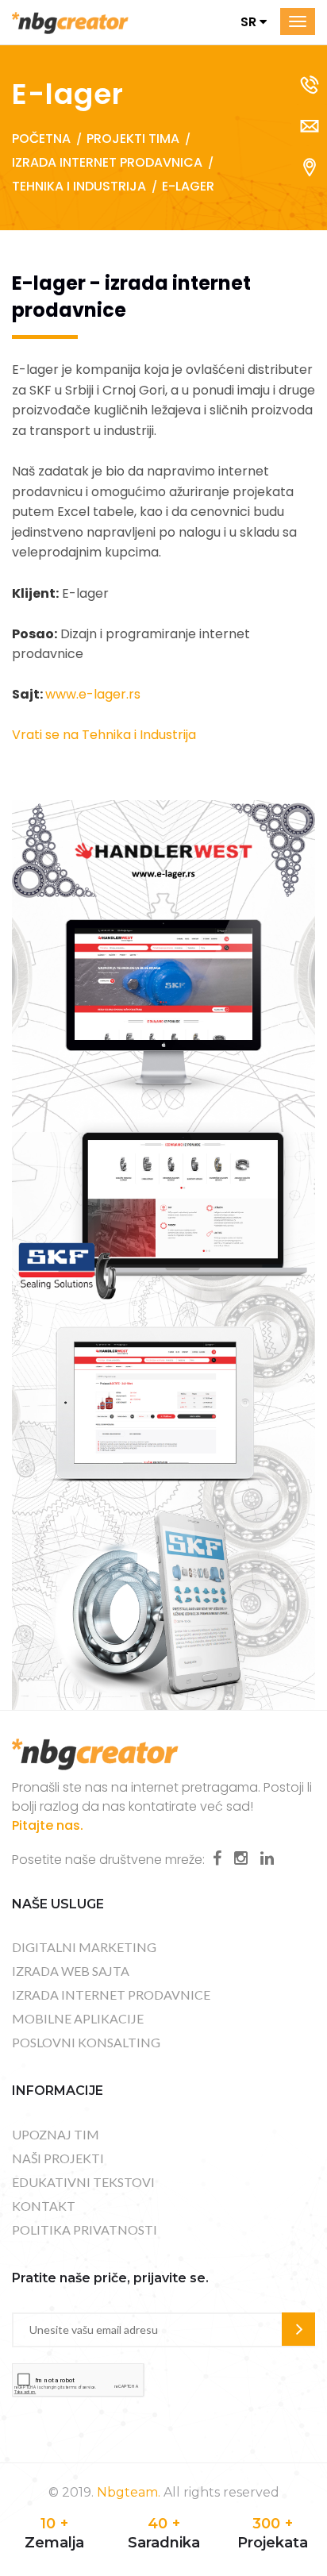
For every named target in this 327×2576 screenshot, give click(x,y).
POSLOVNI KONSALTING (86, 2042)
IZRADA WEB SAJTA (71, 1971)
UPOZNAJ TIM (56, 2134)
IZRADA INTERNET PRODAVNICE (111, 1995)
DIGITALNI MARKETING (84, 1947)
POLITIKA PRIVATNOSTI (85, 2229)
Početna (41, 139)
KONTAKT (44, 2206)
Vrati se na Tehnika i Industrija (104, 735)
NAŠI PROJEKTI (58, 2158)
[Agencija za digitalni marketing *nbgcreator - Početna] (70, 22)
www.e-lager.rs (93, 694)
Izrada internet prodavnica (107, 162)
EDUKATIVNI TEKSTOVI (83, 2182)
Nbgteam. (129, 2492)
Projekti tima (133, 139)
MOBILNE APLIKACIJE (78, 2018)
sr (250, 22)
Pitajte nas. (48, 1825)
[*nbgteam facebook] (217, 1858)
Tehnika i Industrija (79, 186)
